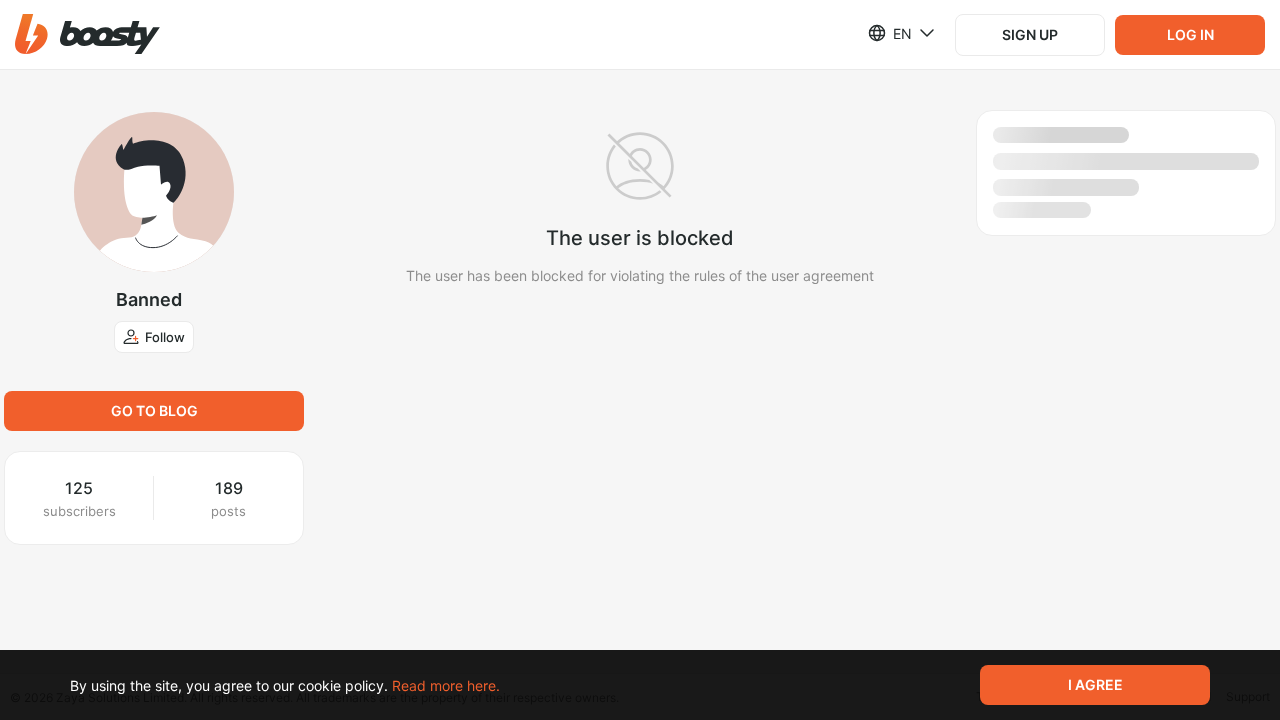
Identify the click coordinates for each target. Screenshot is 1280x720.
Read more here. (446, 685)
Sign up (1030, 34)
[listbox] (889, 33)
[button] (87, 34)
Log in (1190, 34)
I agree (1095, 684)
